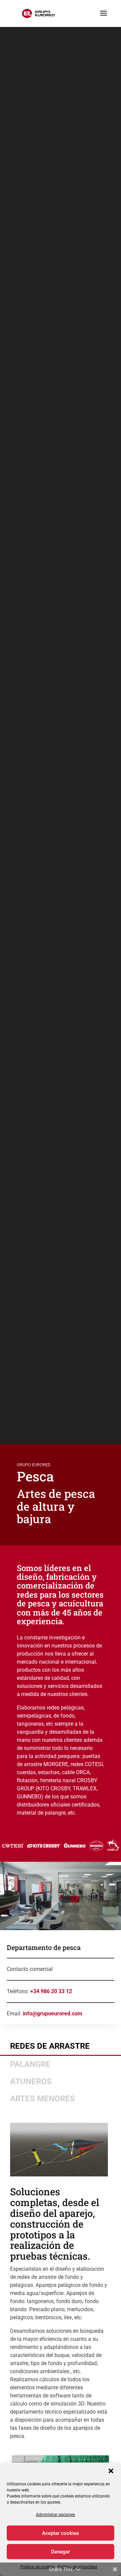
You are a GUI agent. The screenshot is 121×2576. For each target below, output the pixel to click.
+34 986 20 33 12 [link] (51, 1991)
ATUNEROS (31, 2081)
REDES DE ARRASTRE (50, 2046)
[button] (111, 2471)
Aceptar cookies (61, 2533)
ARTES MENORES (43, 2099)
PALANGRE (30, 2064)
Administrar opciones (55, 2515)
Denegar (61, 2552)
